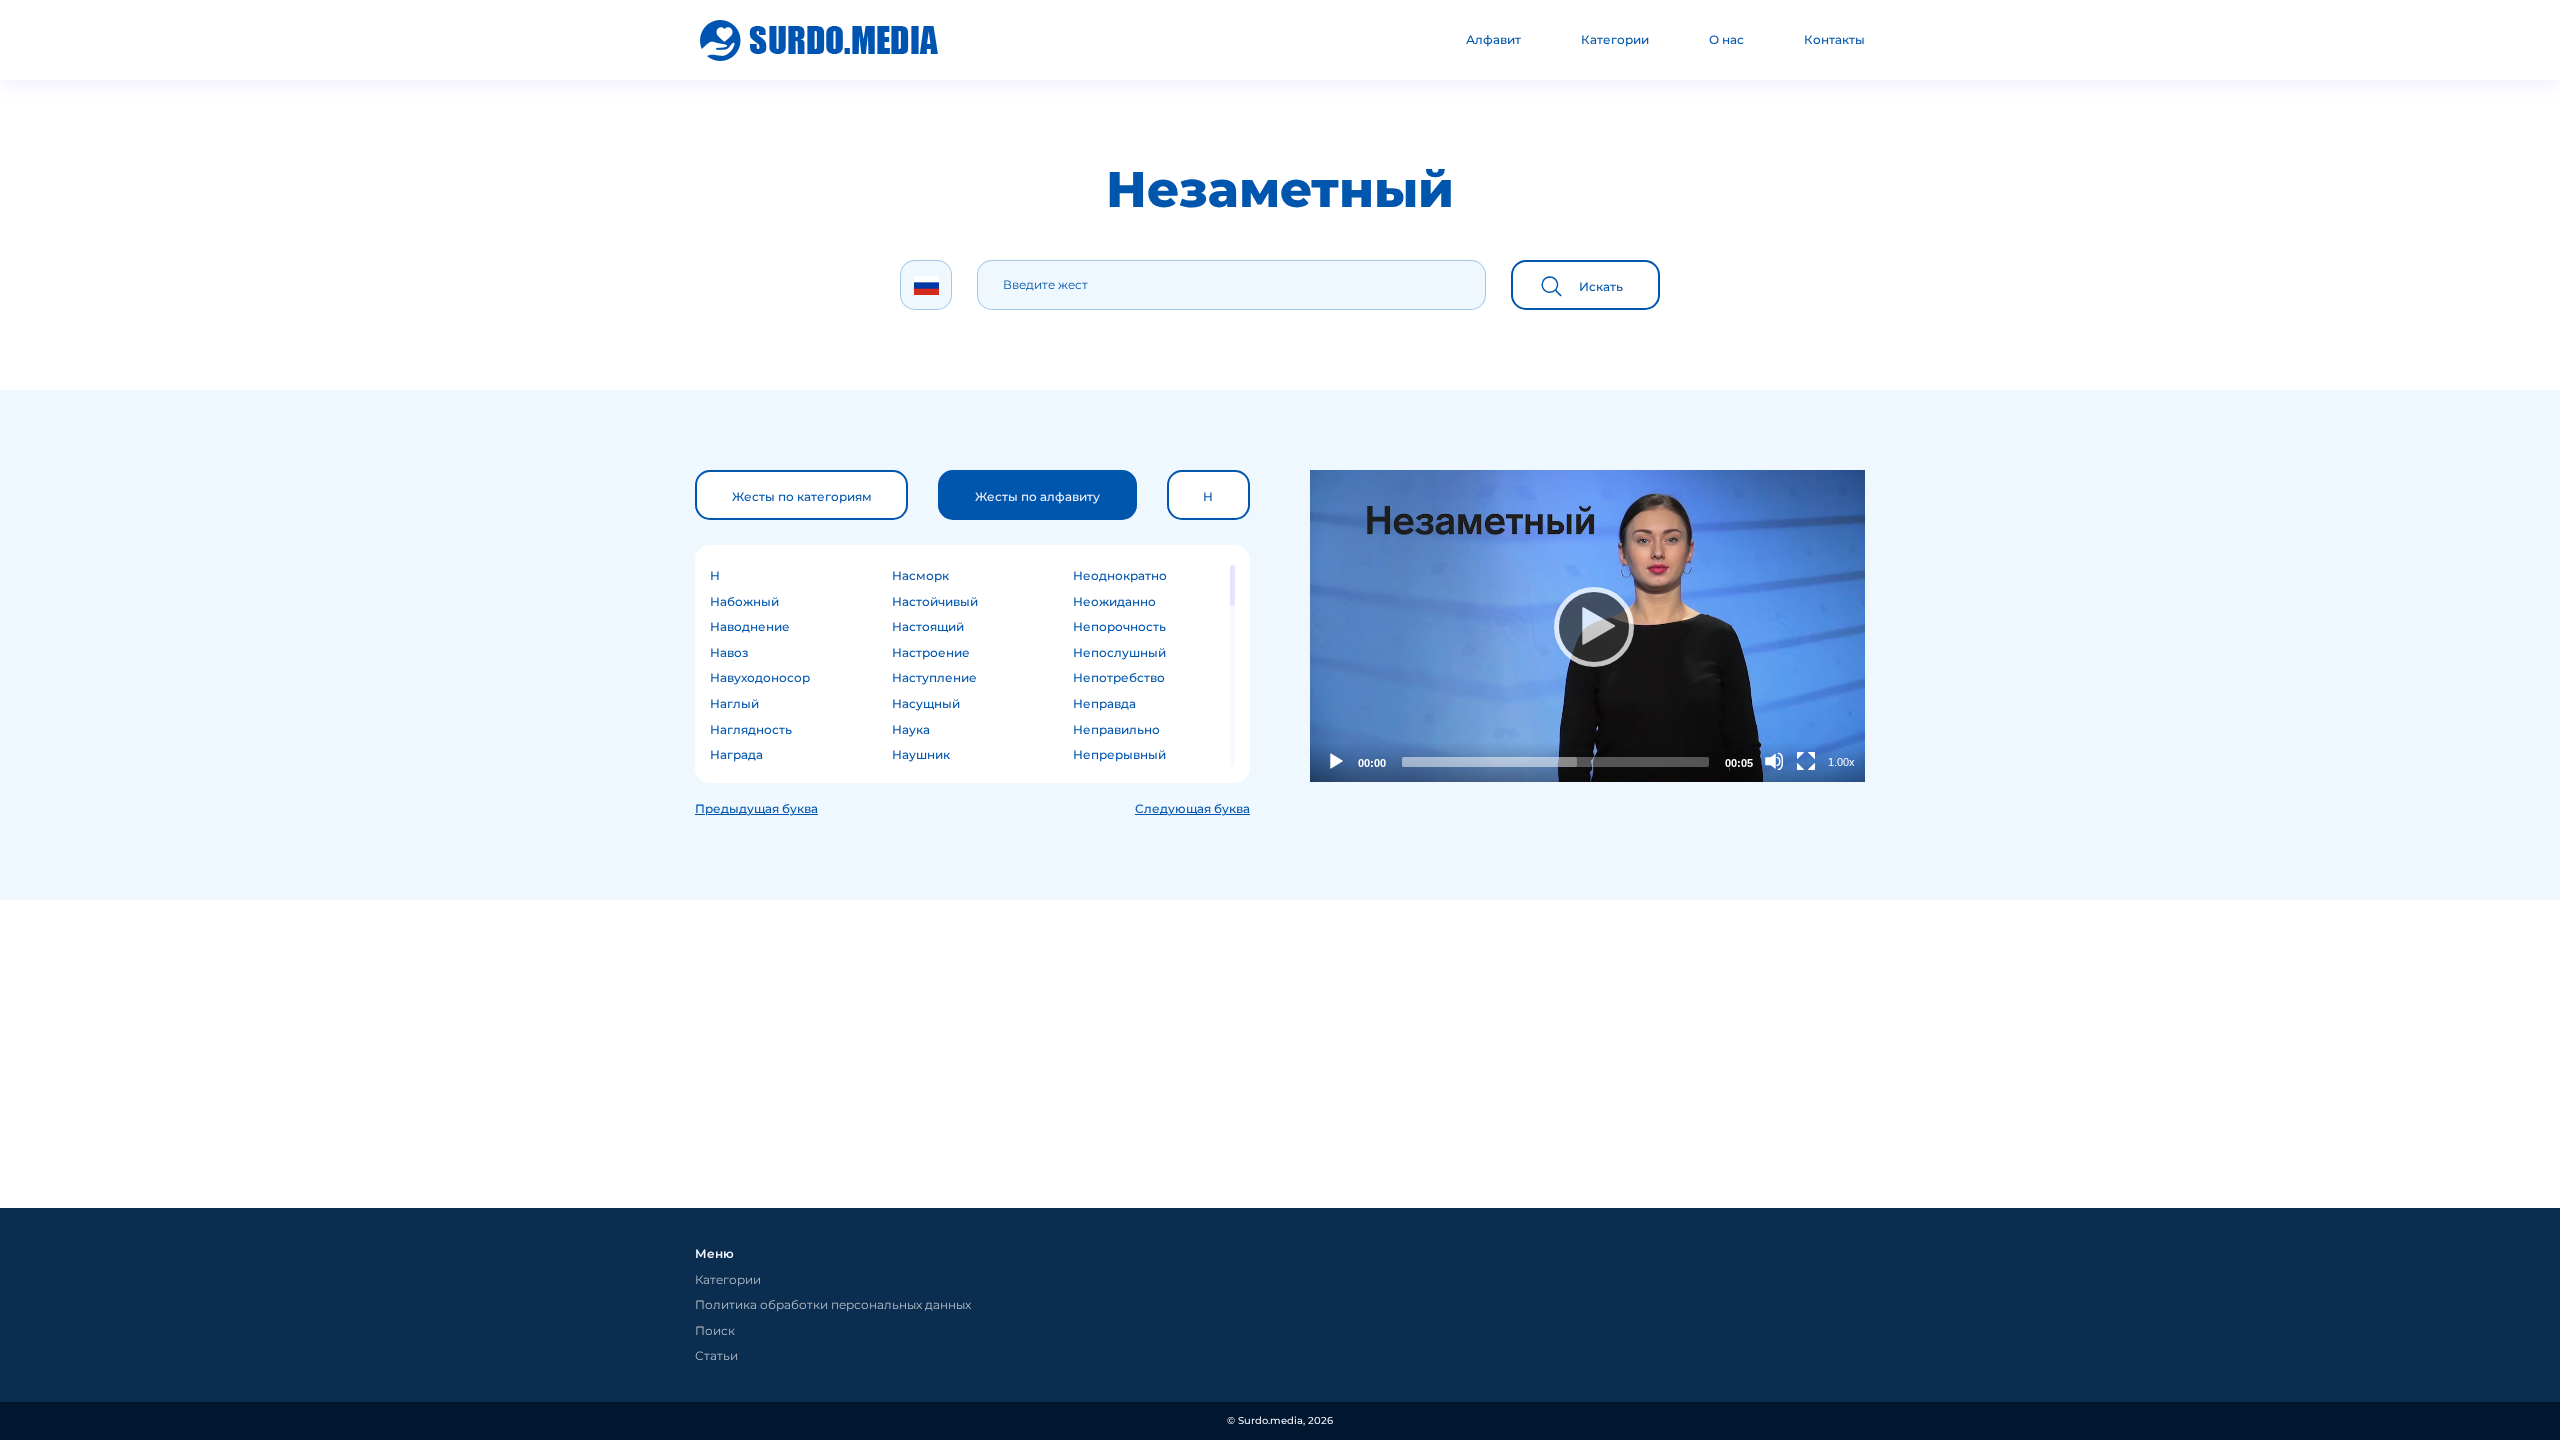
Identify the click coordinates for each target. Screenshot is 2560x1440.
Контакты (1834, 39)
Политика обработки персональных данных (833, 1304)
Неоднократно (1120, 575)
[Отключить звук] (1774, 761)
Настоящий (928, 626)
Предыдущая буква (756, 808)
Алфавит (1493, 39)
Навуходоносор (760, 677)
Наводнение (750, 626)
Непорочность (1119, 626)
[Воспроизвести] (1588, 626)
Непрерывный (1119, 754)
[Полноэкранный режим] (1806, 761)
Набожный (744, 601)
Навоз (729, 652)
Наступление (934, 677)
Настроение (931, 652)
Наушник (921, 754)
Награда (736, 754)
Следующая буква (1192, 808)
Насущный (926, 703)
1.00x (1841, 762)
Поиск (715, 1330)
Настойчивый (935, 601)
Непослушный (1119, 652)
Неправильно (1116, 729)
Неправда (1104, 703)
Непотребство (1119, 677)
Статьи (716, 1355)
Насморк (920, 575)
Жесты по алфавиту (1037, 496)
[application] (1587, 626)
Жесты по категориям (802, 496)
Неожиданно (1114, 601)
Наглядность (751, 729)
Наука (911, 729)
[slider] (1555, 762)
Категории (1615, 39)
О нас (1726, 39)
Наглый (734, 703)
